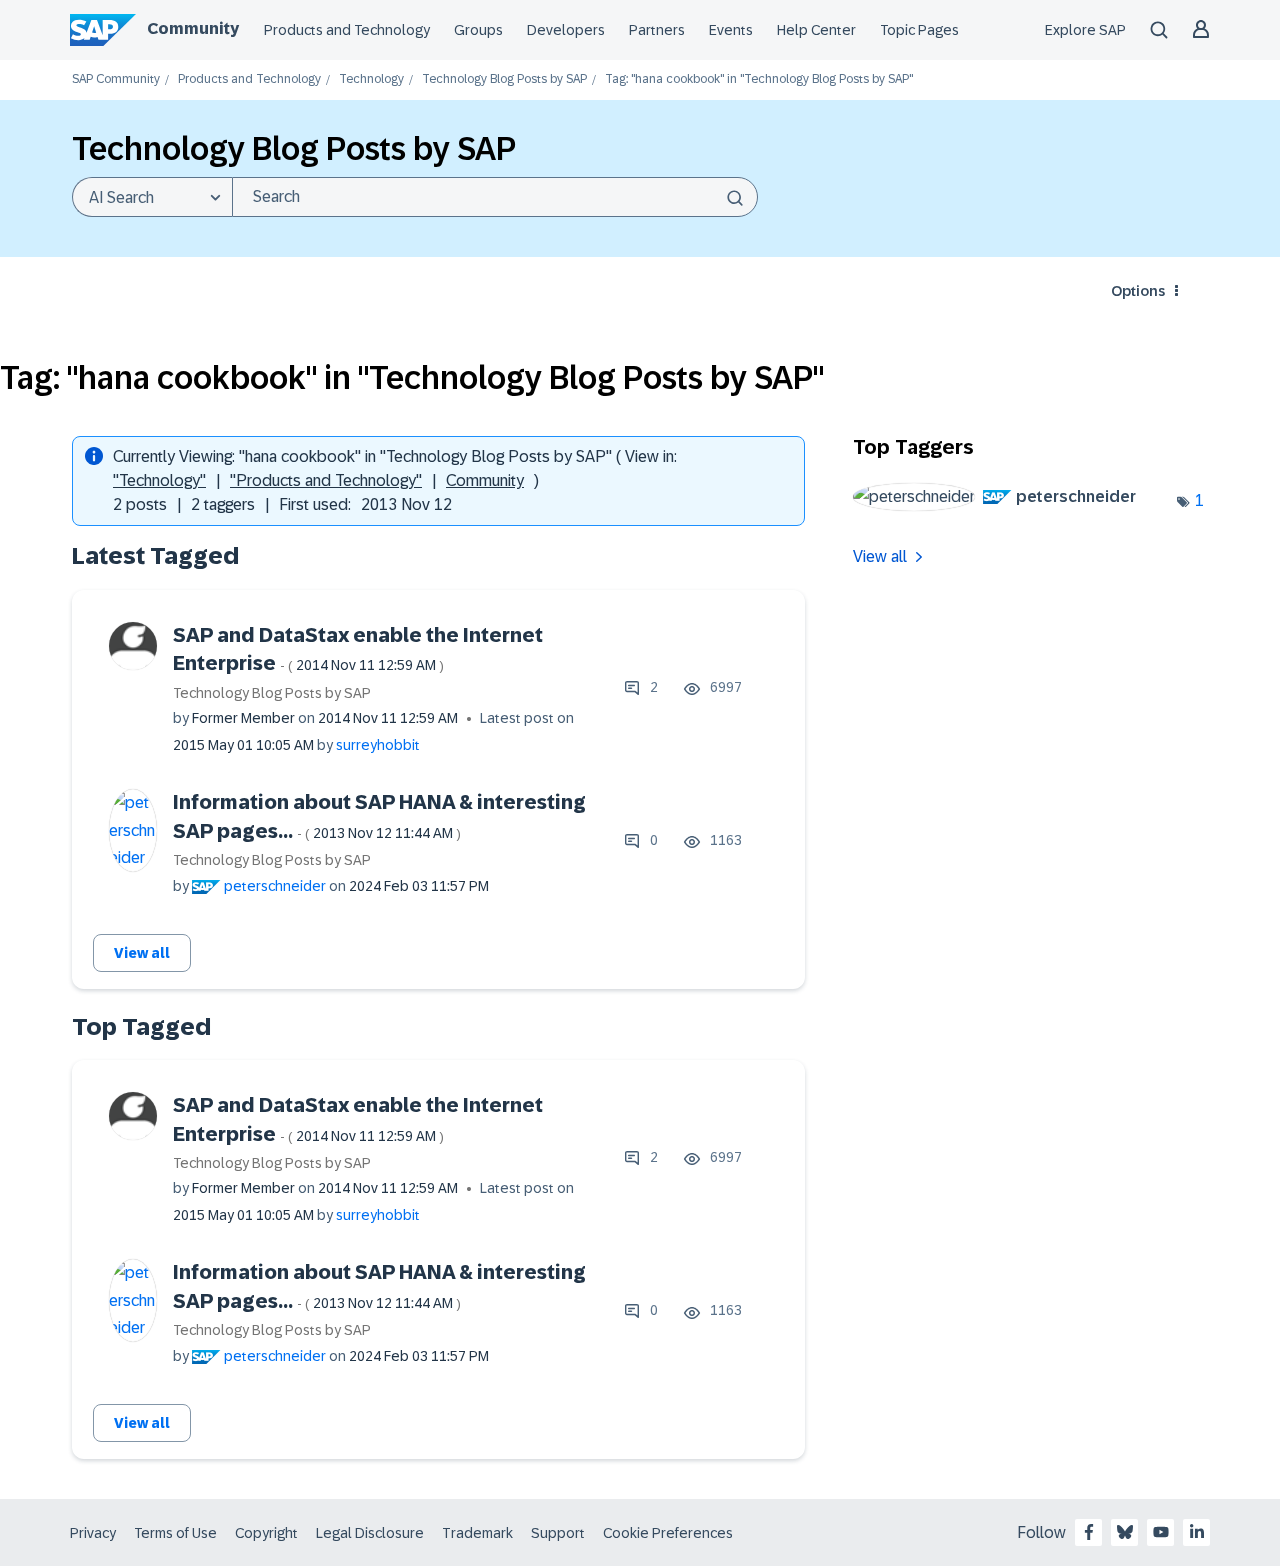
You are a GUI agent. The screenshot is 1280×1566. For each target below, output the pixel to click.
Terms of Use (175, 1533)
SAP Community (116, 79)
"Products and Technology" (326, 480)
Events (731, 30)
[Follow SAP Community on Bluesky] (1125, 1532)
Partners (657, 30)
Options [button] (1138, 291)
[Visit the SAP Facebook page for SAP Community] (1089, 1532)
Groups (478, 30)
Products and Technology (347, 30)
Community (193, 28)
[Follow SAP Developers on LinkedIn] (1197, 1532)
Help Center (816, 30)
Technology (371, 79)
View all (142, 953)
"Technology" (159, 480)
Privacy (93, 1533)
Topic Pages (919, 30)
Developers (566, 30)
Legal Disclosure (370, 1533)
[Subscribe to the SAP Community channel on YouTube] (1161, 1532)
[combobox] (495, 197)
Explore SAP (1085, 30)
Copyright (266, 1533)
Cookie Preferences (668, 1533)
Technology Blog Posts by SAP (504, 79)
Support (558, 1533)
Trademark (477, 1533)
